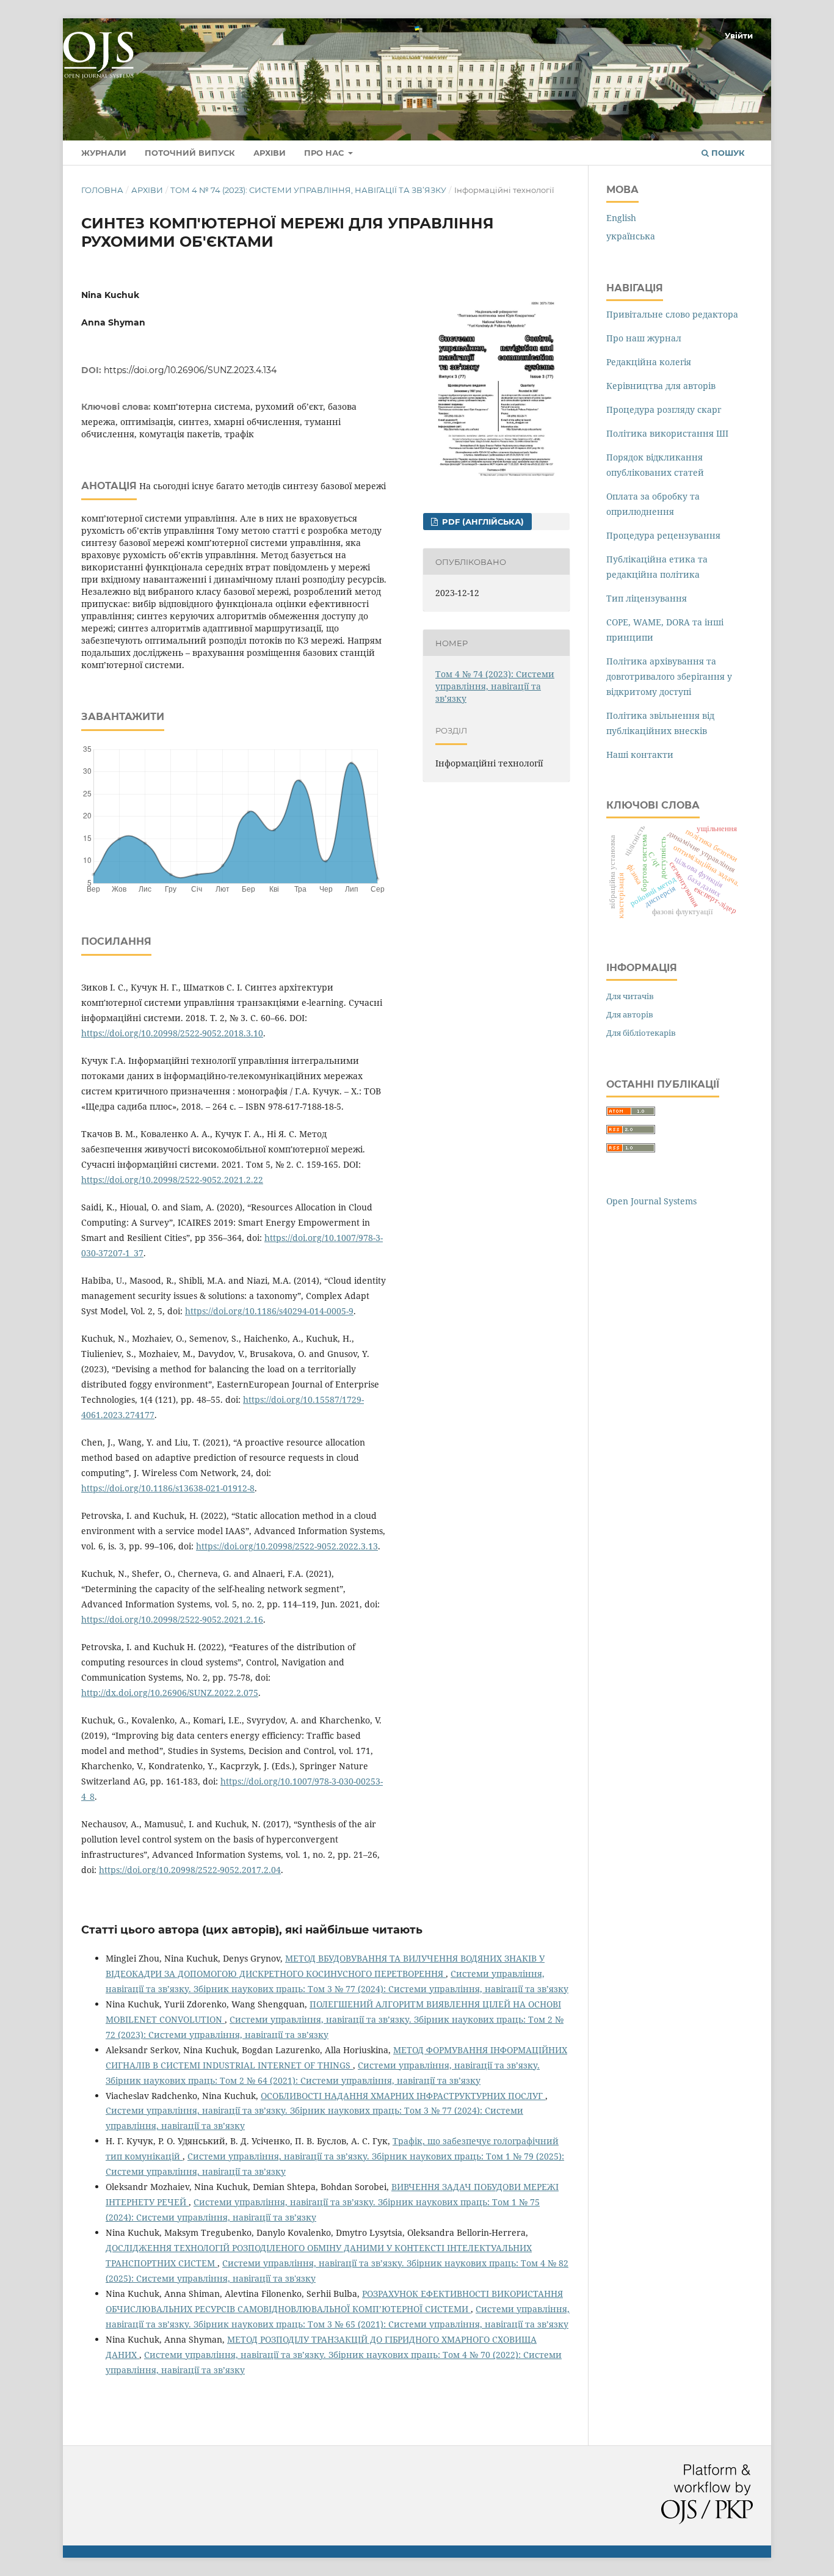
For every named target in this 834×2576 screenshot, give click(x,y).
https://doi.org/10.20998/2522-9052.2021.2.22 (172, 1180)
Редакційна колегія (649, 362)
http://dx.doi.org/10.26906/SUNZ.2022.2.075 (170, 1693)
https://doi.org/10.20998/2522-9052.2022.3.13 (287, 1546)
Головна (102, 190)
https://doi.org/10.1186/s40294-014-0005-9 (269, 1311)
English (621, 218)
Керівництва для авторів (661, 386)
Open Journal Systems (651, 1201)
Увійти (739, 35)
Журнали (104, 153)
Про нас (325, 153)
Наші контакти (640, 755)
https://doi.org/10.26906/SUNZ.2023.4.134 (190, 370)
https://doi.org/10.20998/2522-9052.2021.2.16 (172, 1619)
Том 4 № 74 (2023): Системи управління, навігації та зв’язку (308, 190)
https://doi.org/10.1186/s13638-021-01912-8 (168, 1488)
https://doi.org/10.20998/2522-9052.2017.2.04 (190, 1870)
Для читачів (630, 996)
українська (631, 236)
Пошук (727, 153)
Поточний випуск (190, 153)
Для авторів (630, 1014)
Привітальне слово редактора (672, 314)
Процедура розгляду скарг (664, 409)
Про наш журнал (644, 338)
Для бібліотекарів (641, 1033)
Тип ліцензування (647, 598)
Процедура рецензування (663, 535)
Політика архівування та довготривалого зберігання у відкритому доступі (669, 676)
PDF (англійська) (482, 522)
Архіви (270, 153)
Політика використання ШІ (667, 433)
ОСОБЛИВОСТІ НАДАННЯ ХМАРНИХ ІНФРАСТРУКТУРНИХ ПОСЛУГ (403, 2096)
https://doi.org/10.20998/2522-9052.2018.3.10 (172, 1033)
